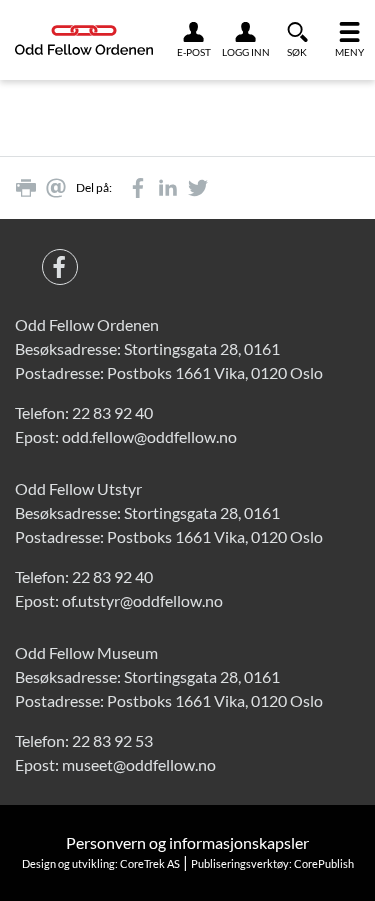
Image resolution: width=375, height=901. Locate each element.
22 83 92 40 (112, 412)
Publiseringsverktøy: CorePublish (272, 863)
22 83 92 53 (112, 740)
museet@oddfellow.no (139, 764)
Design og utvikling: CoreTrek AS (101, 863)
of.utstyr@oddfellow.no (142, 600)
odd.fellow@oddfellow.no (149, 436)
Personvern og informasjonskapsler (187, 842)
